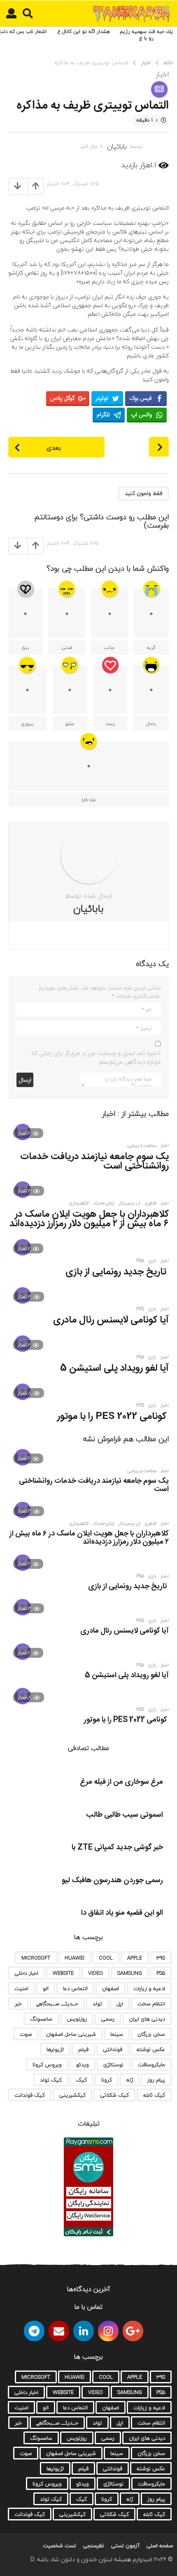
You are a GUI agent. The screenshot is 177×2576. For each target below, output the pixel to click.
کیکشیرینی (72, 2095)
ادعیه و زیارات (149, 1988)
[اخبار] (159, 89)
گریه (151, 647)
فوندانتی (113, 2049)
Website (63, 1973)
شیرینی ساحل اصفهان (71, 2034)
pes (140, 1309)
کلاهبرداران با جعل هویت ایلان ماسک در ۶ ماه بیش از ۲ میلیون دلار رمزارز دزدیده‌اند (89, 1219)
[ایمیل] (59, 2331)
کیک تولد (51, 2080)
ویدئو (83, 2065)
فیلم (83, 2049)
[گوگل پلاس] (133, 2331)
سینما (117, 2034)
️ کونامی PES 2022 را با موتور (113, 1416)
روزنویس (77, 2019)
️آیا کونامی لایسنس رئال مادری (111, 1320)
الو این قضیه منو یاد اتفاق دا (122, 1913)
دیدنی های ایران (147, 2019)
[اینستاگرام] (108, 2331)
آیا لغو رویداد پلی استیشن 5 (114, 1368)
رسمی (108, 2019)
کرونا (107, 2080)
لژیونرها (55, 2049)
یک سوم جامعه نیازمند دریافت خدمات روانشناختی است (94, 1161)
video (95, 1973)
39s (161, 1958)
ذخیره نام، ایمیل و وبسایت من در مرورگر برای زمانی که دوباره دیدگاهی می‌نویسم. (96, 1057)
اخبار (162, 75)
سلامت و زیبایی (142, 1146)
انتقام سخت (151, 2004)
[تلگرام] (34, 2331)
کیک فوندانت (30, 2095)
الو (46, 1988)
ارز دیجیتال (129, 1203)
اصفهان (111, 1988)
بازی (152, 1261)
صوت (26, 2034)
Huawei (75, 1958)
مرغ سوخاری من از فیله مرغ (121, 1782)
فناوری (150, 1203)
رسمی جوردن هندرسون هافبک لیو (112, 1881)
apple (135, 1958)
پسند (110, 724)
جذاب (109, 647)
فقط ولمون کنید (143, 493)
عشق (70, 724)
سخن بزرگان (151, 2034)
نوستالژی (113, 2065)
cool (106, 1958)
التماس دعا (75, 1988)
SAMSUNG (130, 1973)
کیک (82, 2080)
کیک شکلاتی (114, 2095)
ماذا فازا (88, 800)
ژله (130, 2080)
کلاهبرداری (79, 1203)
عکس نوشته (151, 2049)
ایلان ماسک (104, 1203)
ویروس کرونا (47, 2065)
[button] (28, 14)
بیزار (25, 647)
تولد (97, 2004)
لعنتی (67, 647)
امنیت (21, 1988)
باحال (151, 724)
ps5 (140, 1261)
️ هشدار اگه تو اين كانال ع (85, 31)
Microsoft (36, 1958)
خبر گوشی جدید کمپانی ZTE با (117, 1848)
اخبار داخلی (26, 1973)
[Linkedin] (84, 2331)
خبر (18, 2004)
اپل (120, 2004)
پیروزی (27, 724)
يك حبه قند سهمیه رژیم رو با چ (146, 35)
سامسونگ (41, 2019)
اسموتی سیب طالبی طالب (125, 1815)
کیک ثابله (154, 2095)
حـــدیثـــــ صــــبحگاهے (57, 2004)
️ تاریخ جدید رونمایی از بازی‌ (117, 1272)
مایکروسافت (151, 2065)
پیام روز (156, 2080)
